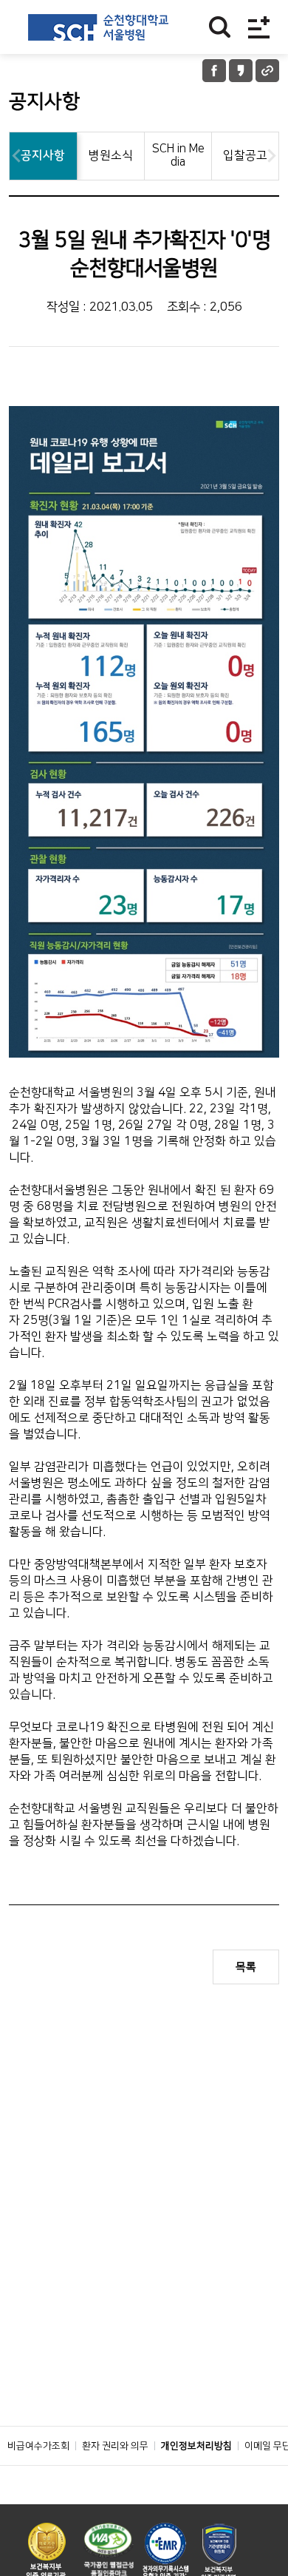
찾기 (220, 27)
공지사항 (43, 155)
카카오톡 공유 (241, 71)
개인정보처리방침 (196, 2446)
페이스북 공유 (214, 71)
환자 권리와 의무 (115, 2446)
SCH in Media (178, 155)
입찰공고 (245, 155)
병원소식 (111, 155)
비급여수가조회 (38, 2446)
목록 (246, 1967)
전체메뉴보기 (259, 27)
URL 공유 (267, 71)
